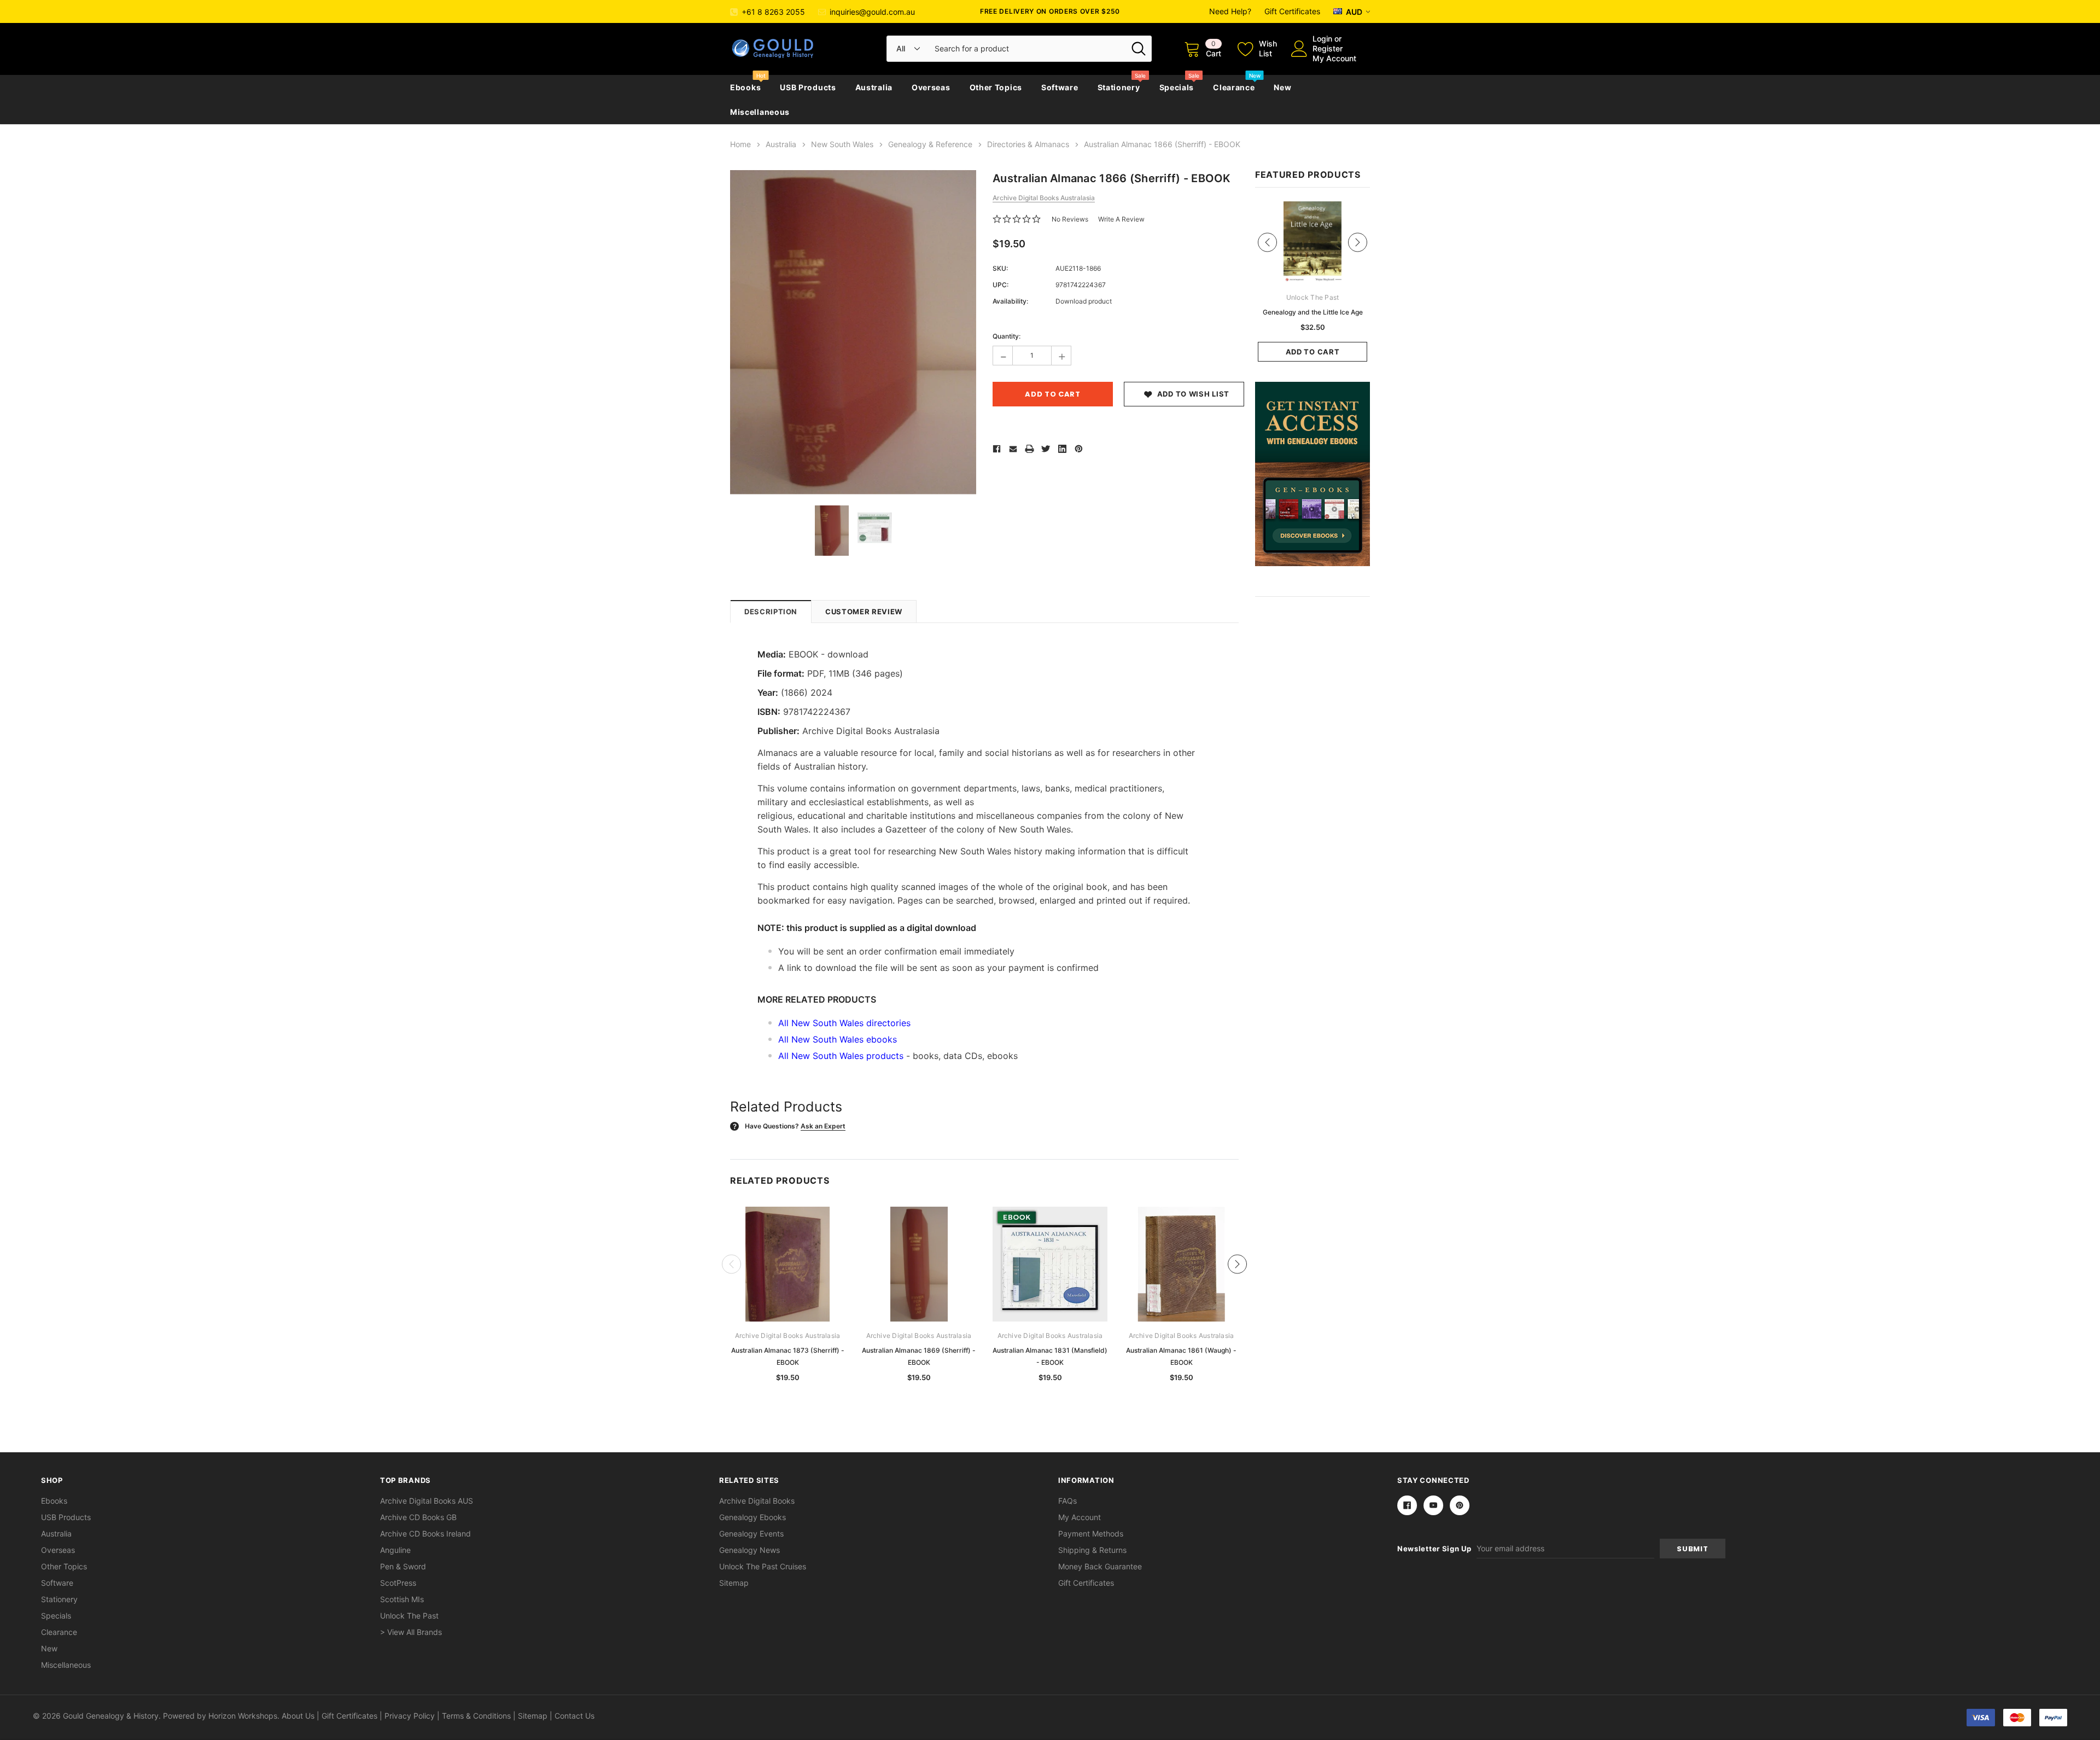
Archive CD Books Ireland (425, 1534)
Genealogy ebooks (752, 1517)
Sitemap (734, 1583)
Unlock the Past (409, 1616)
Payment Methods (1091, 1534)
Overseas (931, 87)
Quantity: (1007, 336)
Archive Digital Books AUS (427, 1501)
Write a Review (1121, 219)
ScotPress (398, 1583)
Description (771, 612)
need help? (1230, 11)
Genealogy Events (751, 1534)
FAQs (1067, 1501)
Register (1328, 48)
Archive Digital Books (757, 1501)
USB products (808, 87)
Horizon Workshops (243, 1716)
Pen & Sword (403, 1566)
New (1282, 87)
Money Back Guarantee (1100, 1566)
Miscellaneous (760, 112)
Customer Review (864, 612)
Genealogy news (749, 1550)
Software (1060, 87)
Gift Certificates (1292, 11)
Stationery (1119, 87)
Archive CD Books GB (418, 1517)
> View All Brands (411, 1632)
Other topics (996, 87)
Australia (874, 87)
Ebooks (745, 87)
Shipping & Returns (1092, 1550)
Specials (1177, 87)
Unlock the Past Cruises (763, 1566)
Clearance (1234, 87)
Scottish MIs (402, 1599)
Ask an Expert (823, 1126)
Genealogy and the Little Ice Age (1313, 312)
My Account (1334, 58)
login (1322, 39)
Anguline (395, 1550)
